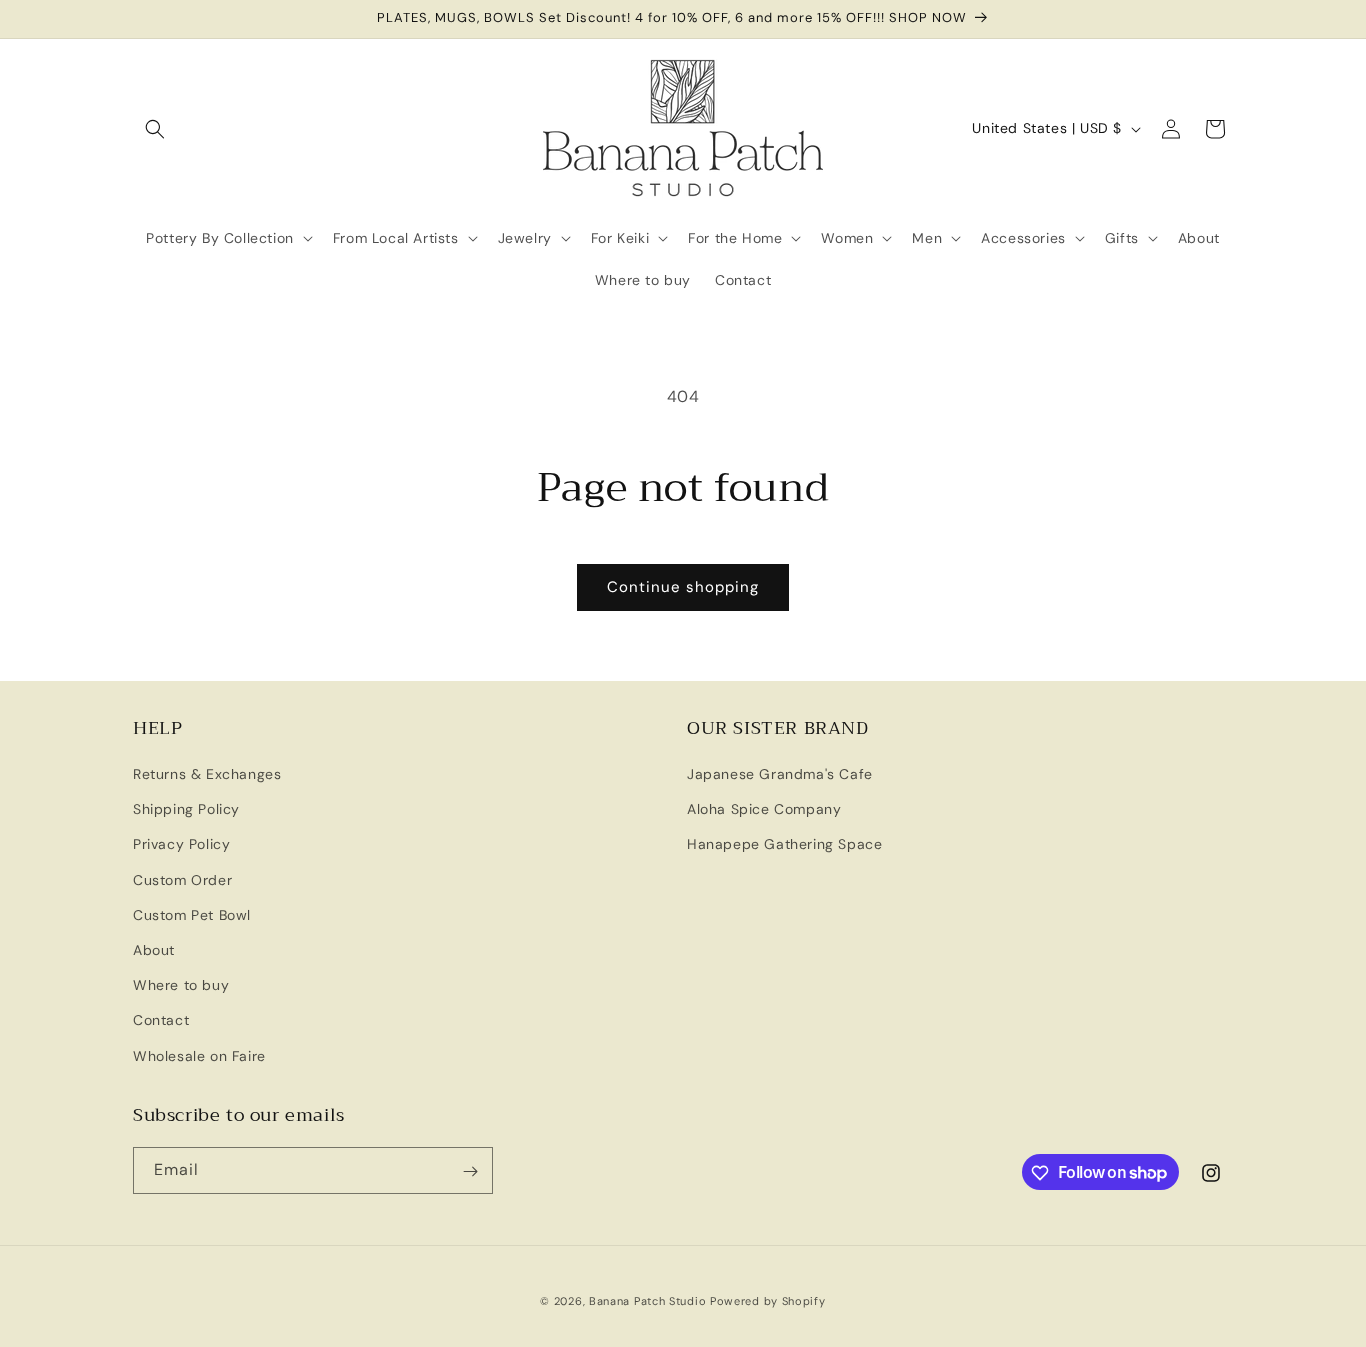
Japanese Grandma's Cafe (780, 775)
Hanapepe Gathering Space (784, 845)
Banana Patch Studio (647, 1301)
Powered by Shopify (768, 1301)
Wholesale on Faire (199, 1056)
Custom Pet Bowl (192, 915)
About (154, 950)
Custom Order (182, 880)
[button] (155, 129)
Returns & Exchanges (207, 775)
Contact (161, 1021)
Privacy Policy (181, 845)
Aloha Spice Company (764, 810)
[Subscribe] (470, 1171)
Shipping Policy (186, 810)
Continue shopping (683, 587)
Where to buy (181, 986)
